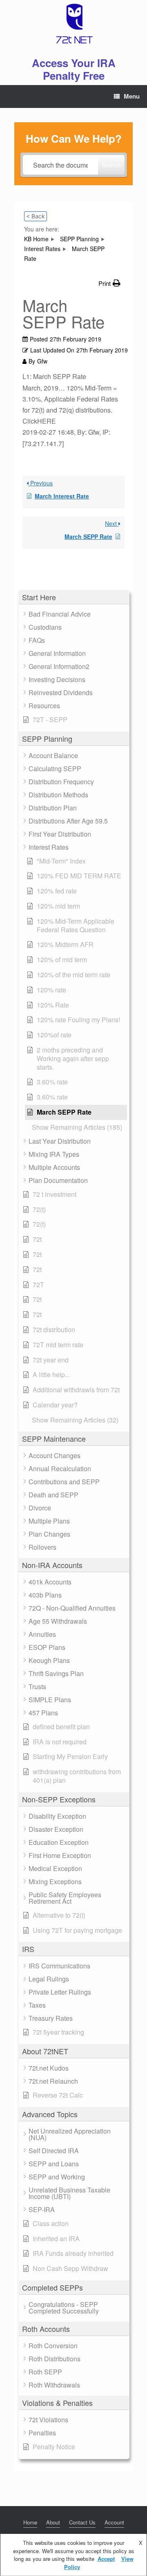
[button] (74, 597)
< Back (36, 216)
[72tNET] (73, 24)
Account (114, 2522)
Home (30, 2522)
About (53, 2522)
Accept (106, 2559)
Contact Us (82, 2522)
